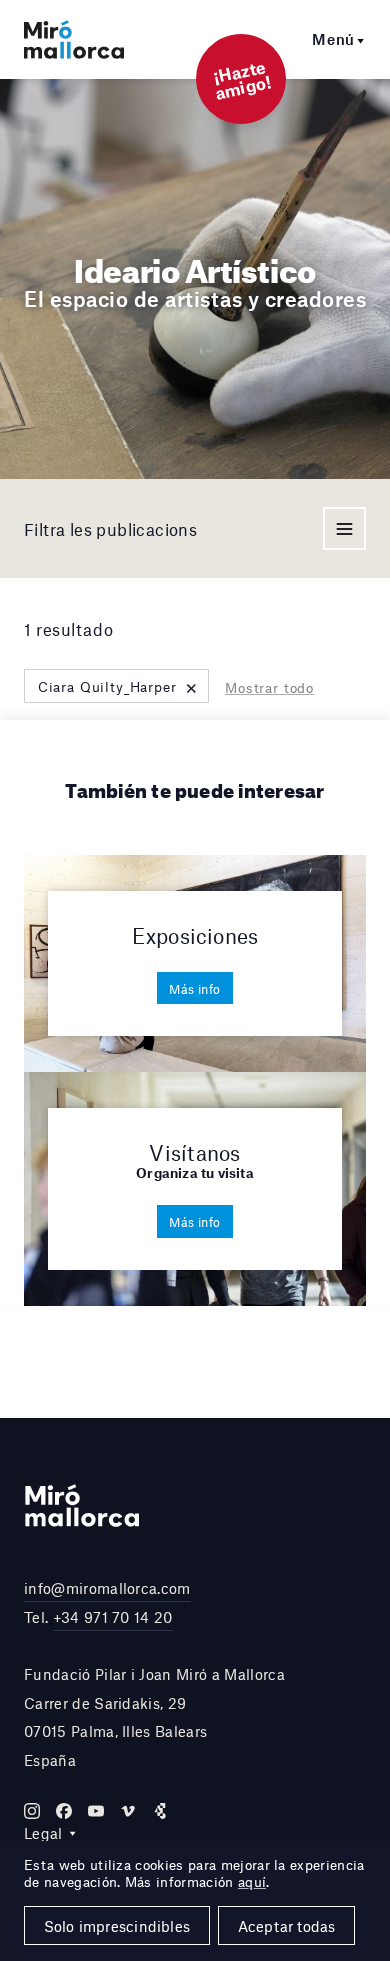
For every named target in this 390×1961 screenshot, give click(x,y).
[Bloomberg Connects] (160, 1811)
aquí (252, 1882)
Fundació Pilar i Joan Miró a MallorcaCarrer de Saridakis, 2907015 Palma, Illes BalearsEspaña (154, 1717)
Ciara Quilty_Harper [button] (118, 686)
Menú (333, 39)
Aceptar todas (287, 1926)
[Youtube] (96, 1811)
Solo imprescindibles (117, 1926)
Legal (43, 1833)
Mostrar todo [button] (269, 688)
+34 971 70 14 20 (113, 1617)
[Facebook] (64, 1811)
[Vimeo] (128, 1811)
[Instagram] (32, 1811)
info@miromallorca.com (107, 1588)
